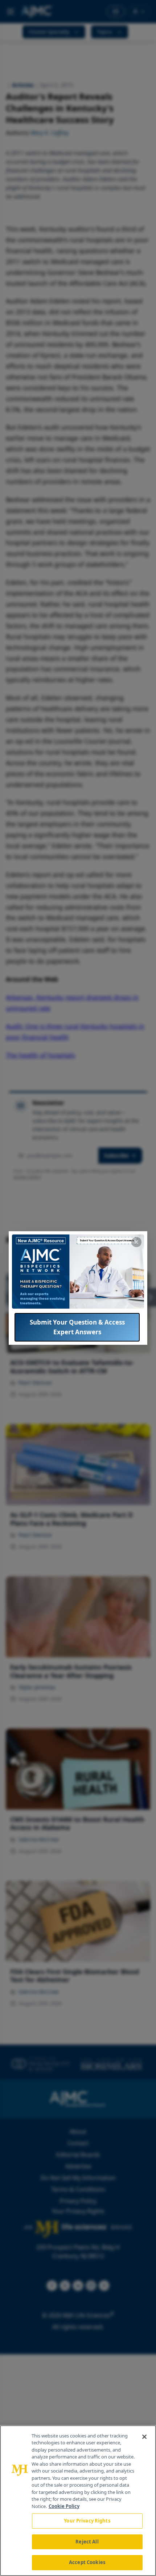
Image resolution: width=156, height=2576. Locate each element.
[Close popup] (136, 1242)
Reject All (87, 2542)
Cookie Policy (64, 2506)
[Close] (144, 2437)
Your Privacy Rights (87, 2521)
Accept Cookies (87, 2562)
